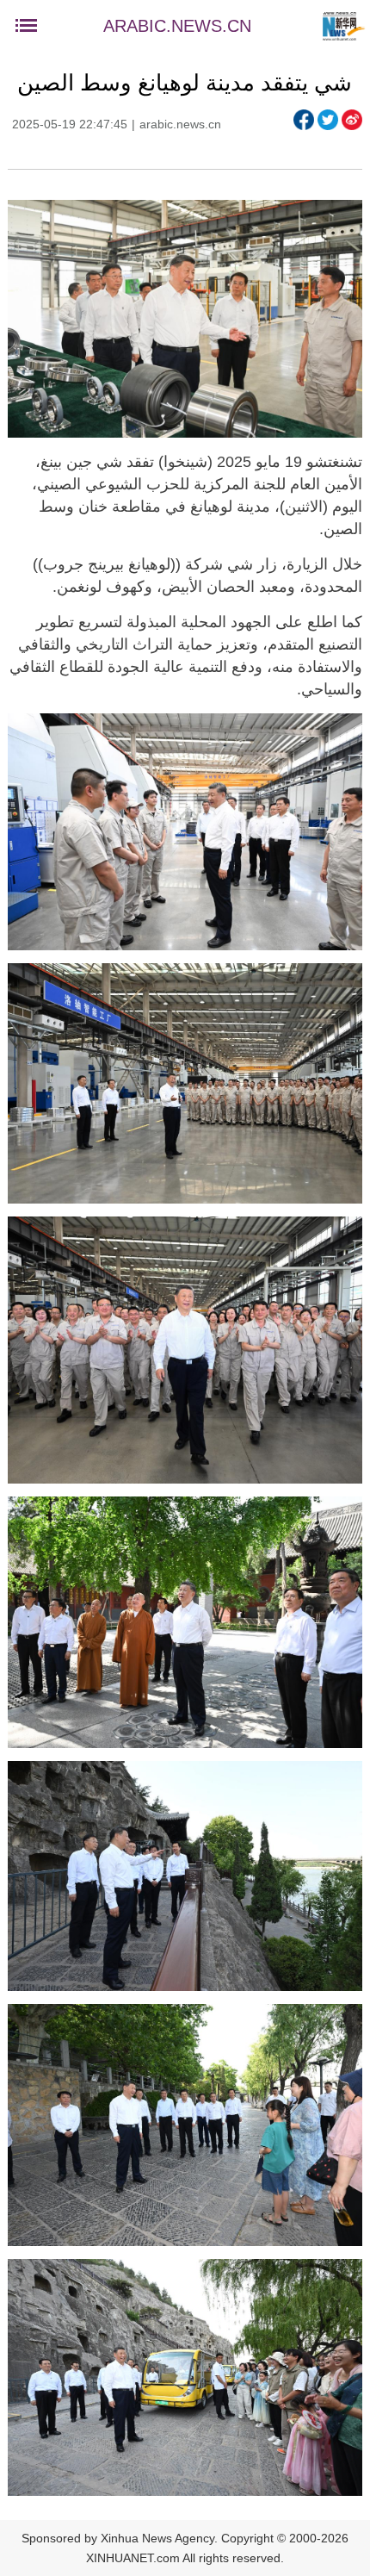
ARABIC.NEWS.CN (177, 26)
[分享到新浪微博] (352, 120)
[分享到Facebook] (304, 120)
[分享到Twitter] (328, 120)
